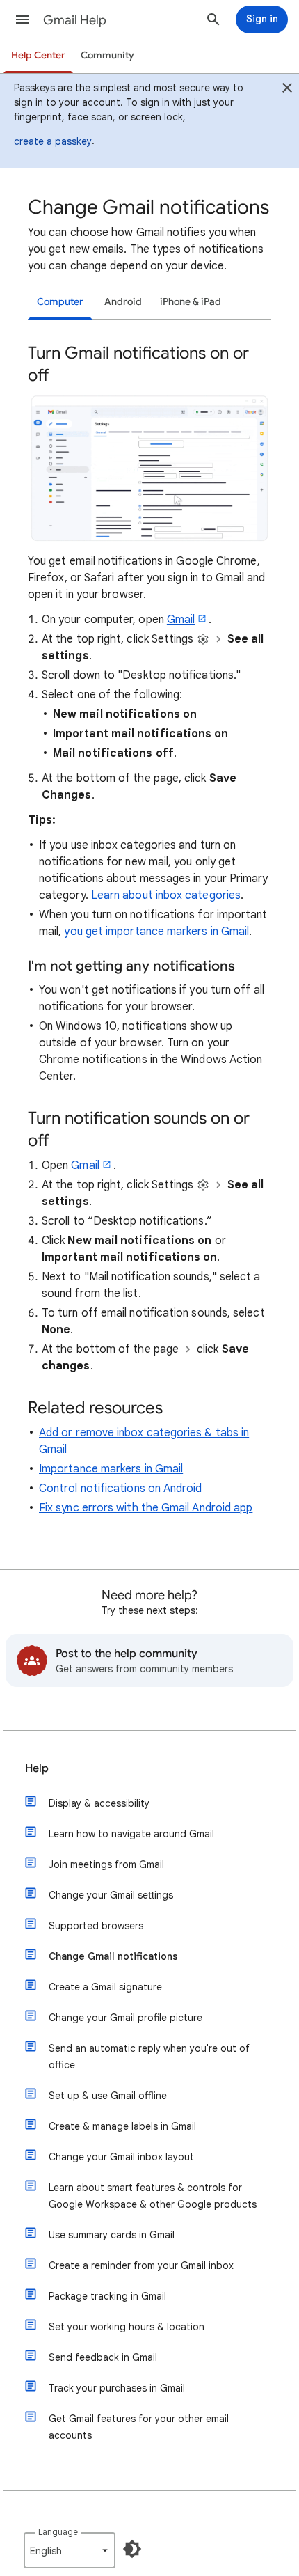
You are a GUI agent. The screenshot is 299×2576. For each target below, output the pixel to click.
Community (107, 55)
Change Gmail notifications (113, 1956)
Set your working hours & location (127, 2327)
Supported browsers (96, 1926)
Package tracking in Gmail (107, 2296)
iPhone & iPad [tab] (191, 302)
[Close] (287, 90)
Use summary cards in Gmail (112, 2235)
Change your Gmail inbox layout (121, 2157)
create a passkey (53, 141)
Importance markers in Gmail (111, 1469)
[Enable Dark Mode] (132, 2549)
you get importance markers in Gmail (156, 932)
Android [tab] (123, 302)
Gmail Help (75, 20)
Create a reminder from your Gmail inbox (141, 2265)
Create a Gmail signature (105, 1987)
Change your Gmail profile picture (126, 2018)
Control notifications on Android (121, 1489)
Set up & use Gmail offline (108, 2096)
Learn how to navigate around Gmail (131, 1834)
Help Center (38, 55)
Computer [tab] (60, 302)
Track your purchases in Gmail (117, 2388)
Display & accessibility (99, 1803)
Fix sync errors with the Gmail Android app (146, 1508)
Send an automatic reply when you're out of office (149, 2057)
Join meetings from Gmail (106, 1864)
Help (37, 1768)
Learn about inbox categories (166, 895)
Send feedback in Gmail (103, 2357)
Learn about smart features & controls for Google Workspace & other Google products (153, 2196)
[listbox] (70, 2550)
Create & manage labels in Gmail (122, 2126)
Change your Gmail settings (111, 1895)
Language (58, 2532)
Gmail (181, 620)
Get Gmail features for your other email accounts (139, 2427)
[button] (22, 19)
